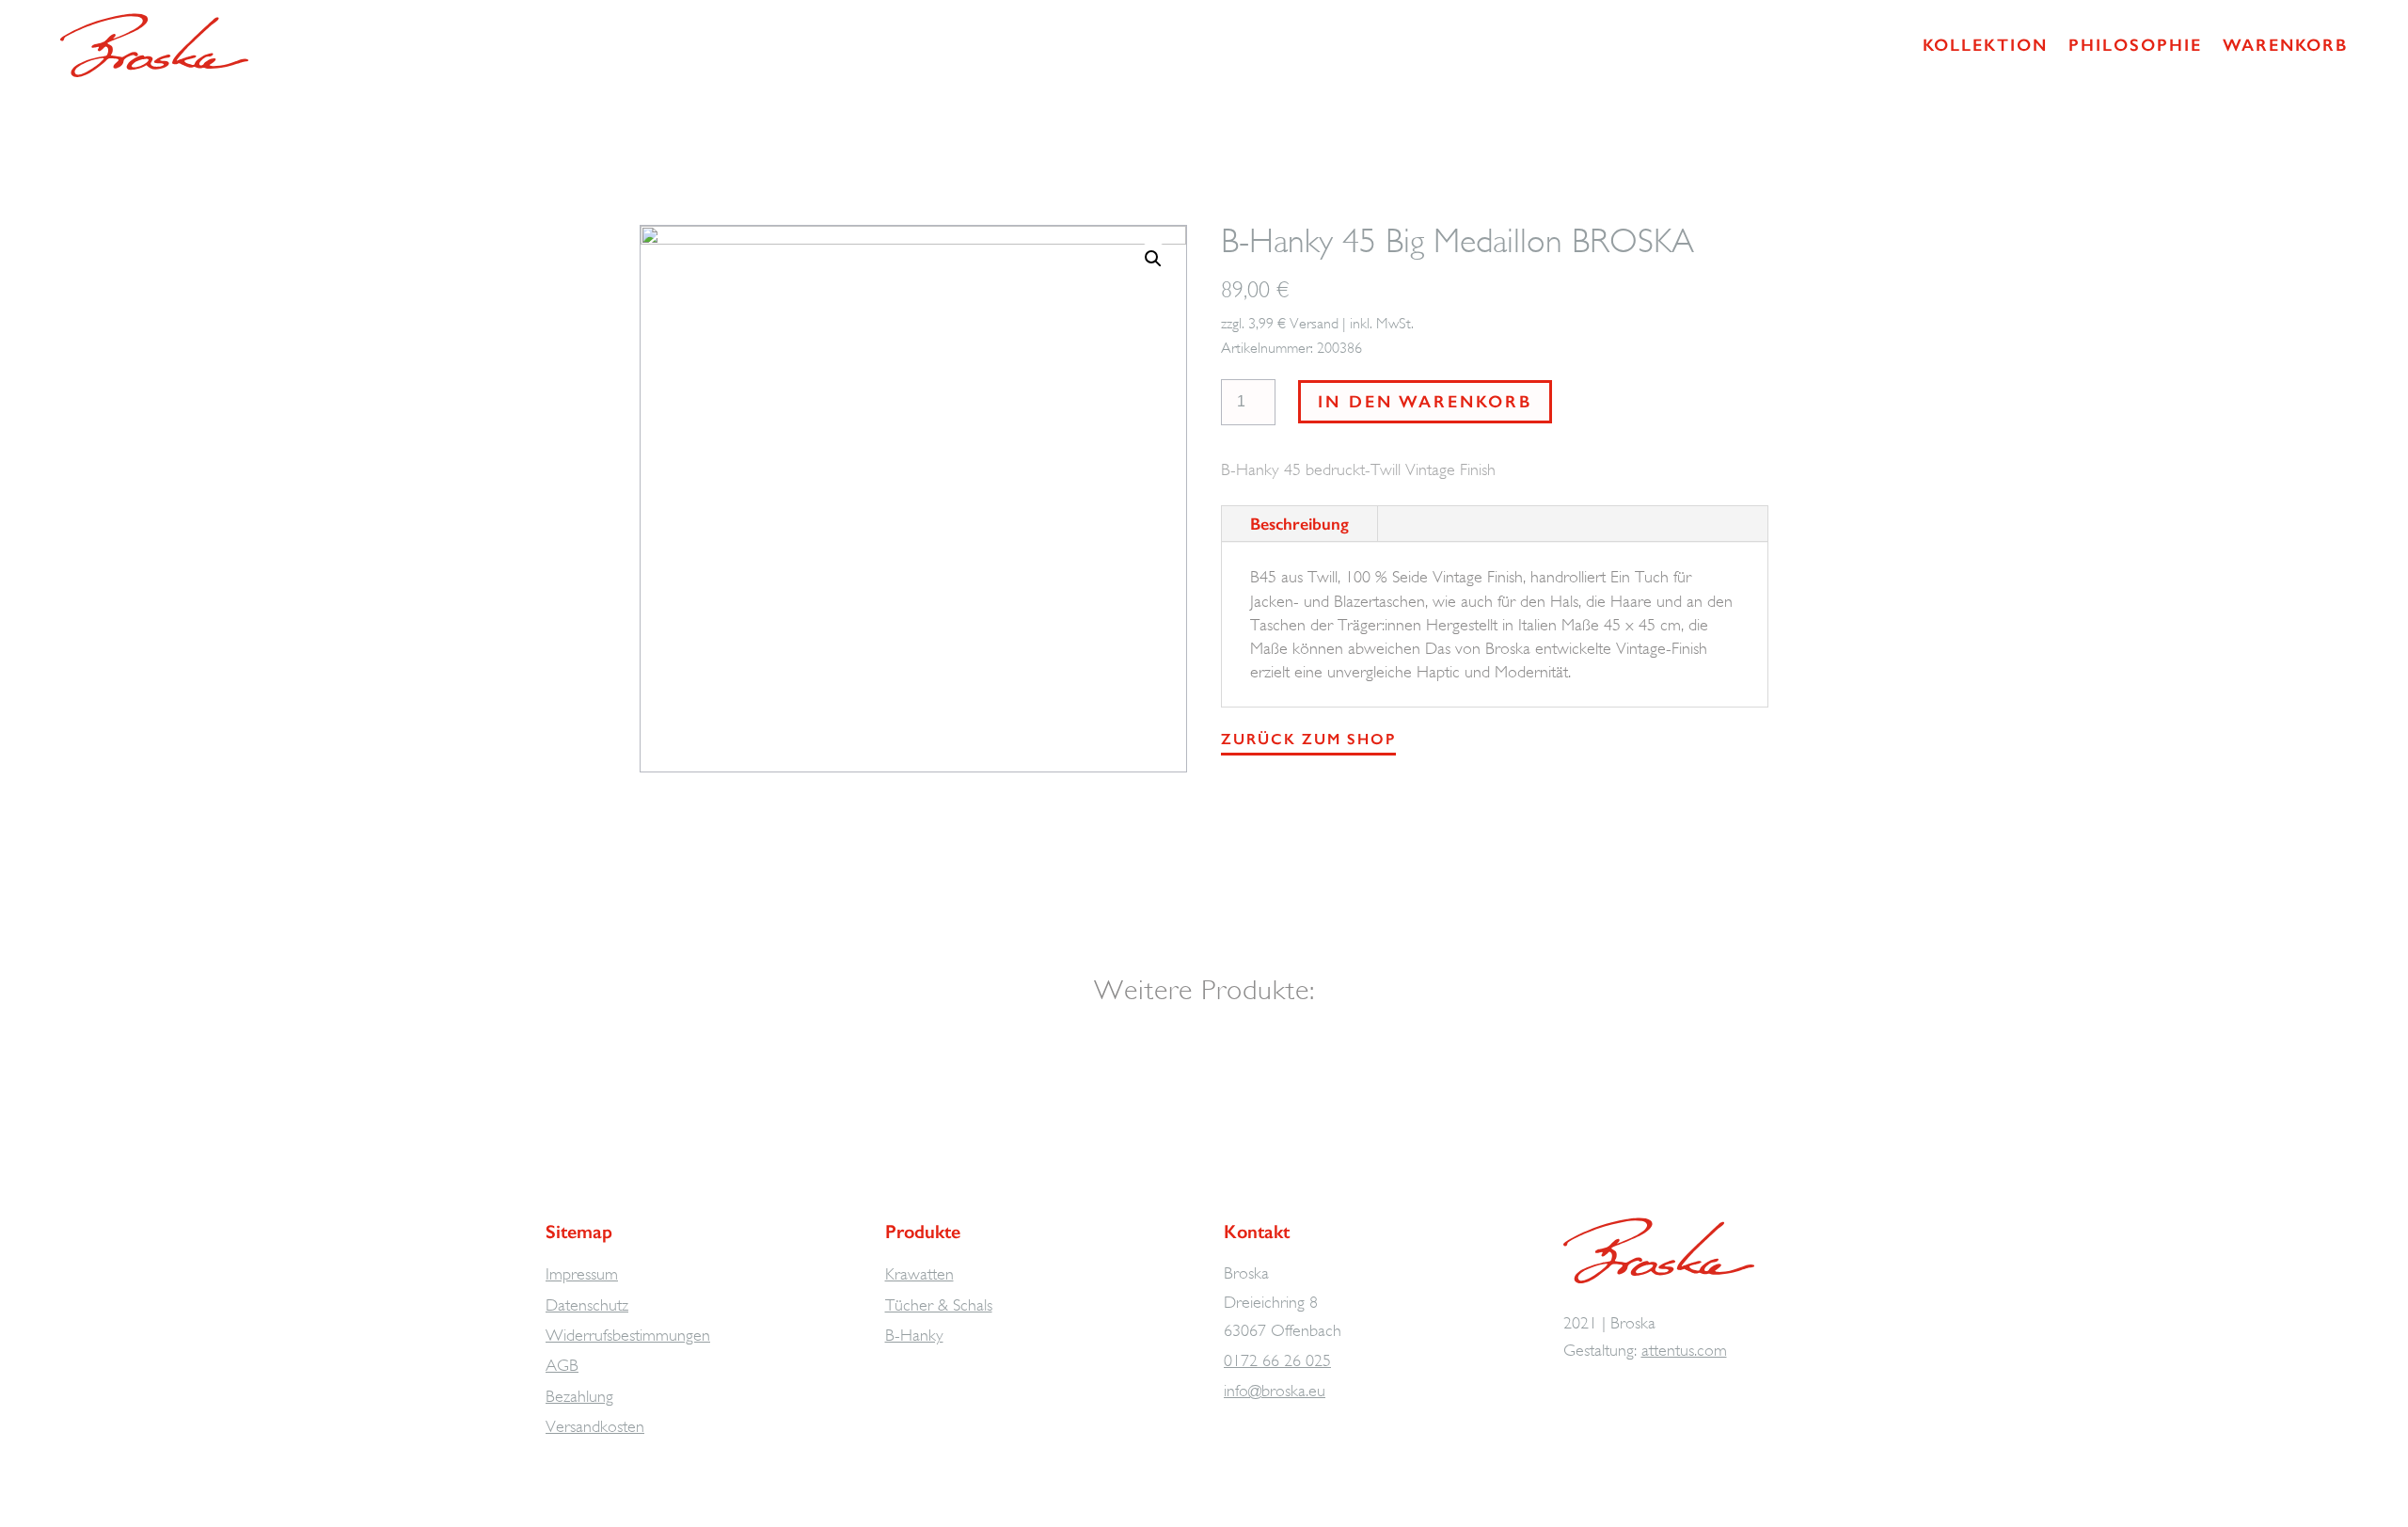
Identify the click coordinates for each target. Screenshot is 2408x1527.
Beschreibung (1299, 524)
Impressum (582, 1274)
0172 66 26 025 (1277, 1360)
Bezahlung (579, 1396)
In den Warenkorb (1425, 402)
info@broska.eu (1275, 1391)
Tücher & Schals (939, 1305)
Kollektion (1985, 45)
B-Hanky (914, 1335)
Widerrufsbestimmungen (628, 1335)
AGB (562, 1365)
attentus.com (1684, 1350)
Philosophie (2135, 45)
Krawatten (919, 1274)
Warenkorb (2285, 45)
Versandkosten (595, 1426)
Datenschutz (587, 1305)
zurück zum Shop (1308, 739)
